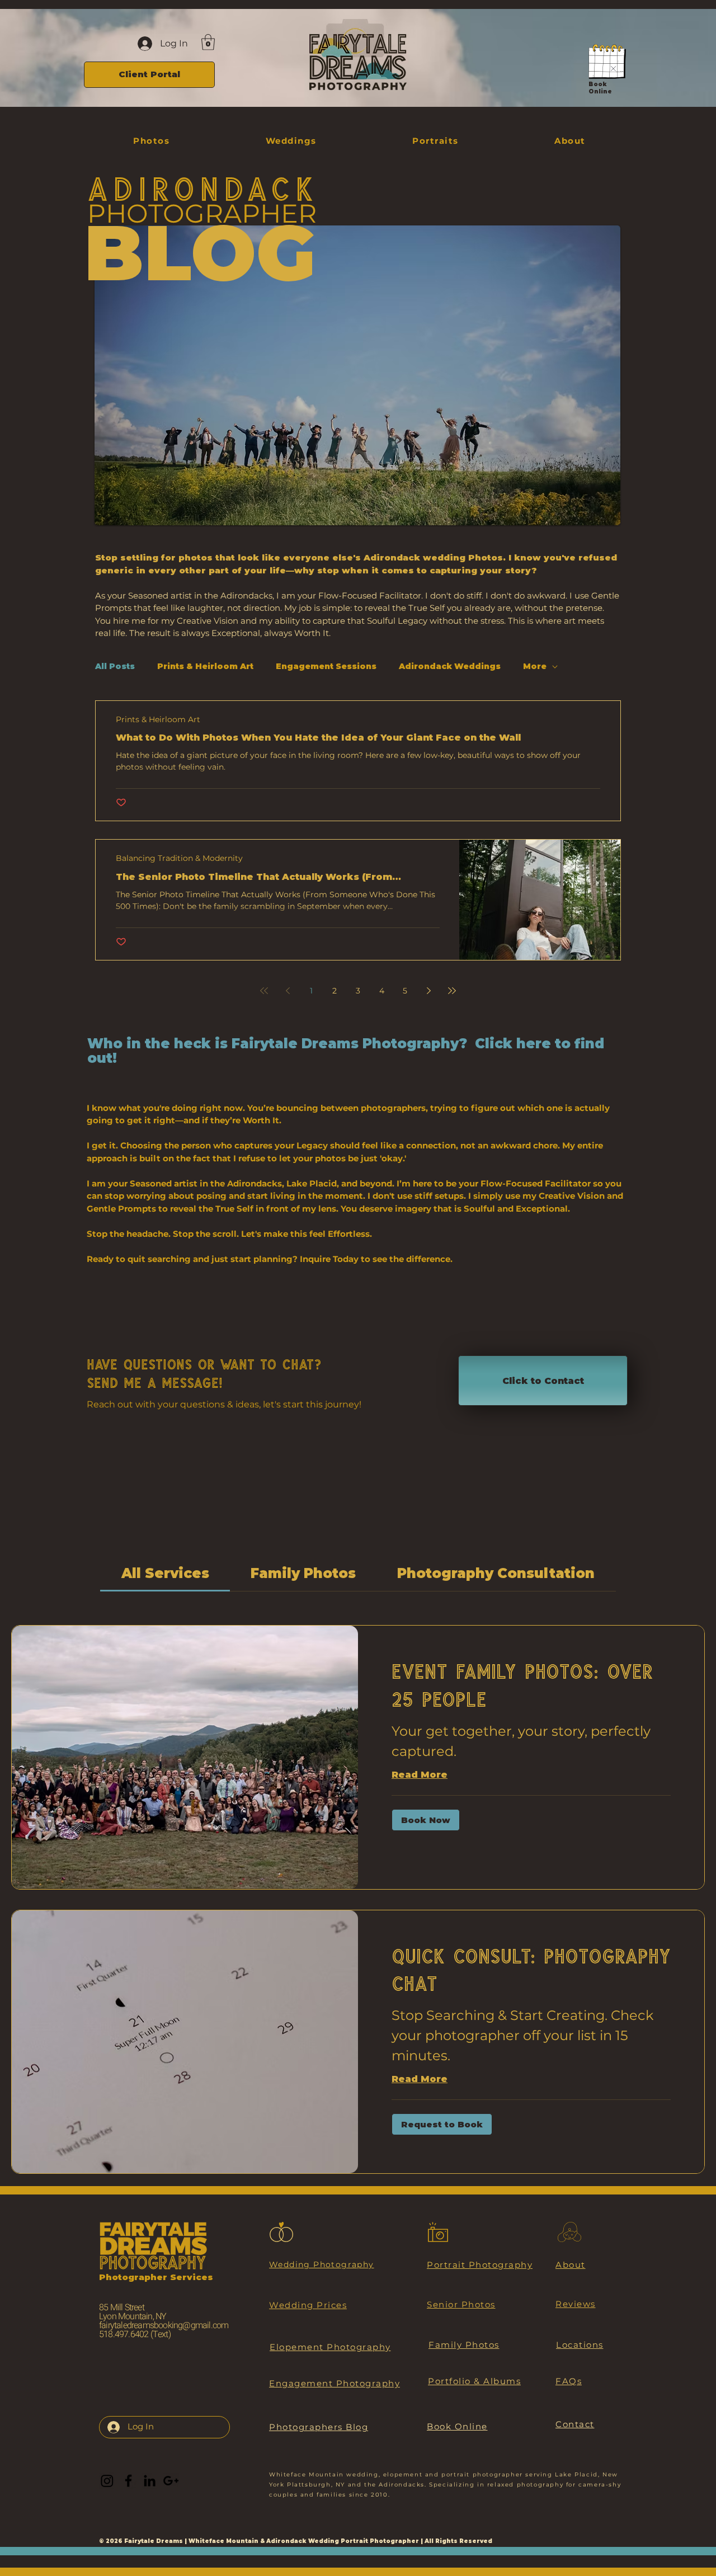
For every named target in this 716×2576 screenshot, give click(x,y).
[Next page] (428, 991)
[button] (208, 42)
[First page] (264, 991)
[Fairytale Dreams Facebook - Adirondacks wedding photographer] (128, 2481)
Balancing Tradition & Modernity (179, 858)
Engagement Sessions (326, 667)
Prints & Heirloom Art (205, 667)
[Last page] (452, 991)
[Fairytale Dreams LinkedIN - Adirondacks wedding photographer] (150, 2481)
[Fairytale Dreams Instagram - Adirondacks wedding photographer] (107, 2481)
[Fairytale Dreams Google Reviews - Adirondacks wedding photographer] (171, 2481)
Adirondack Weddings (450, 667)
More (535, 667)
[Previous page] (288, 991)
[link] (165, 1573)
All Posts (115, 667)
